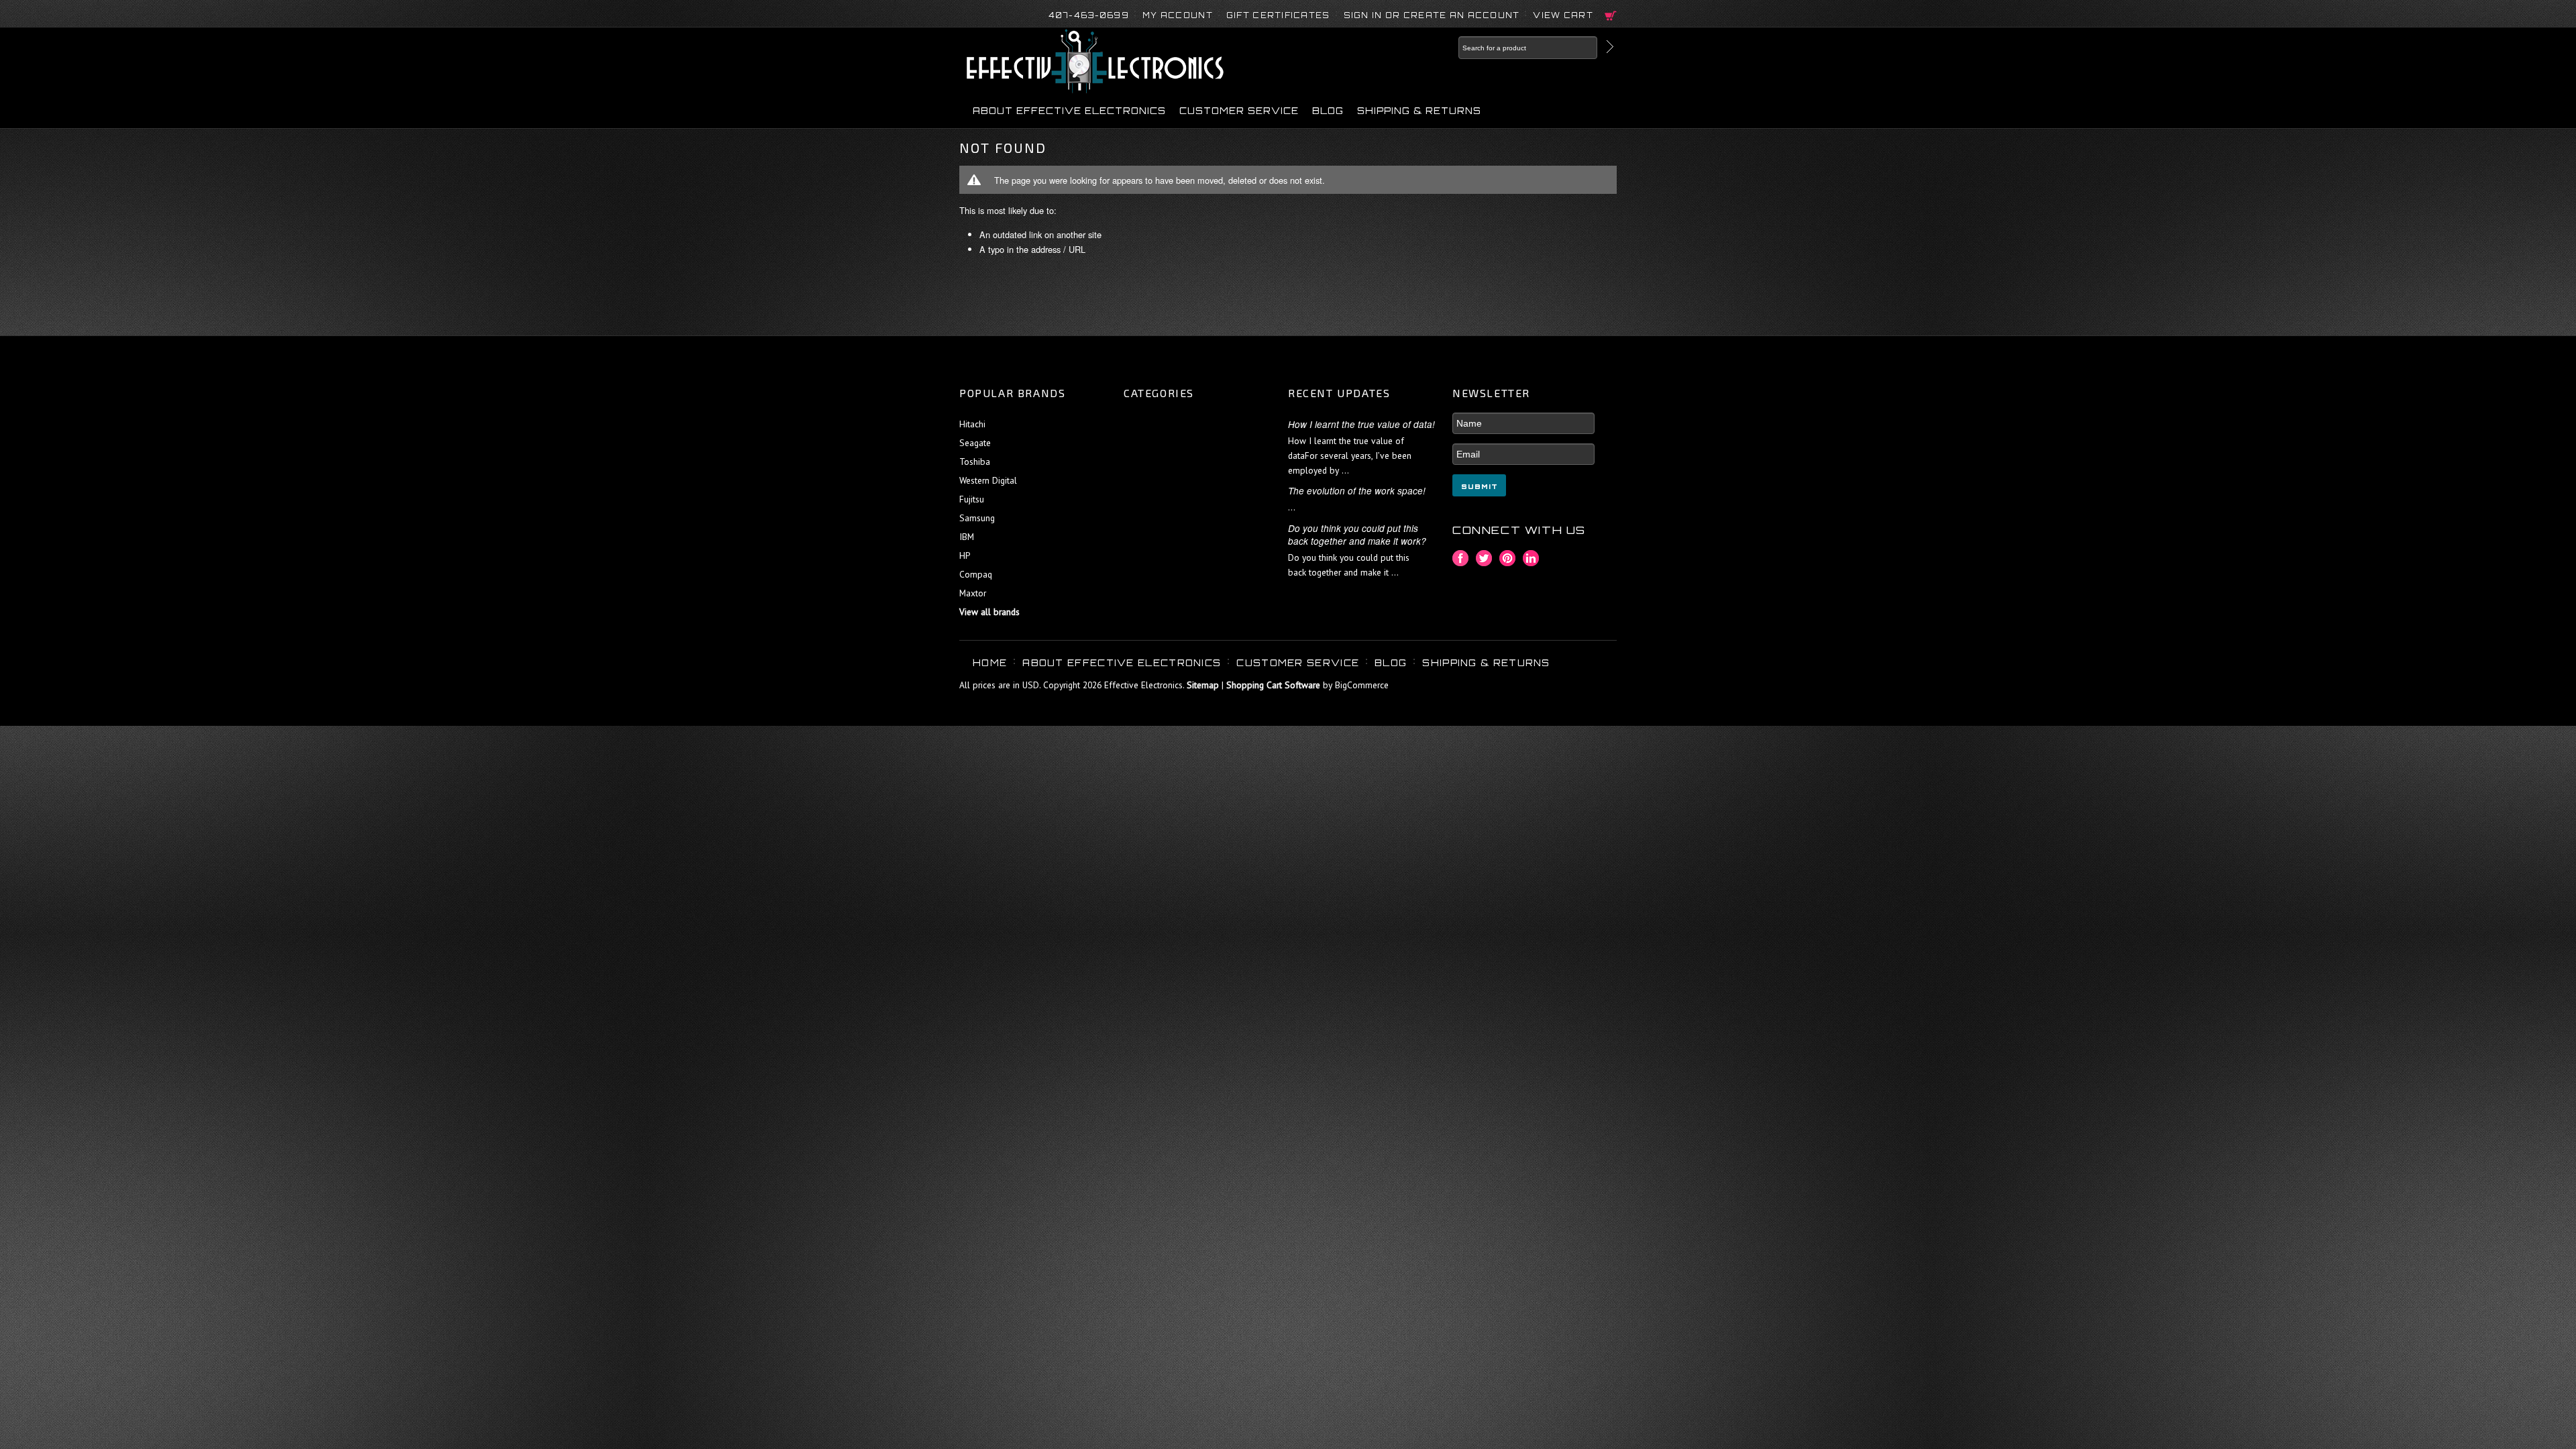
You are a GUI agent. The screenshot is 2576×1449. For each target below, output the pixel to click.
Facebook (1461, 558)
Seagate (975, 443)
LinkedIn (1531, 558)
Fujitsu (972, 499)
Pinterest (1508, 558)
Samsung (977, 518)
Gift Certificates (1278, 15)
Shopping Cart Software (1273, 685)
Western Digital (988, 480)
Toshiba (975, 462)
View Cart (1563, 15)
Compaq (976, 574)
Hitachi (972, 424)
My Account (1178, 15)
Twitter (1484, 558)
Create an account (1462, 15)
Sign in (1363, 15)
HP (965, 555)
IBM (967, 537)
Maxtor (973, 593)
